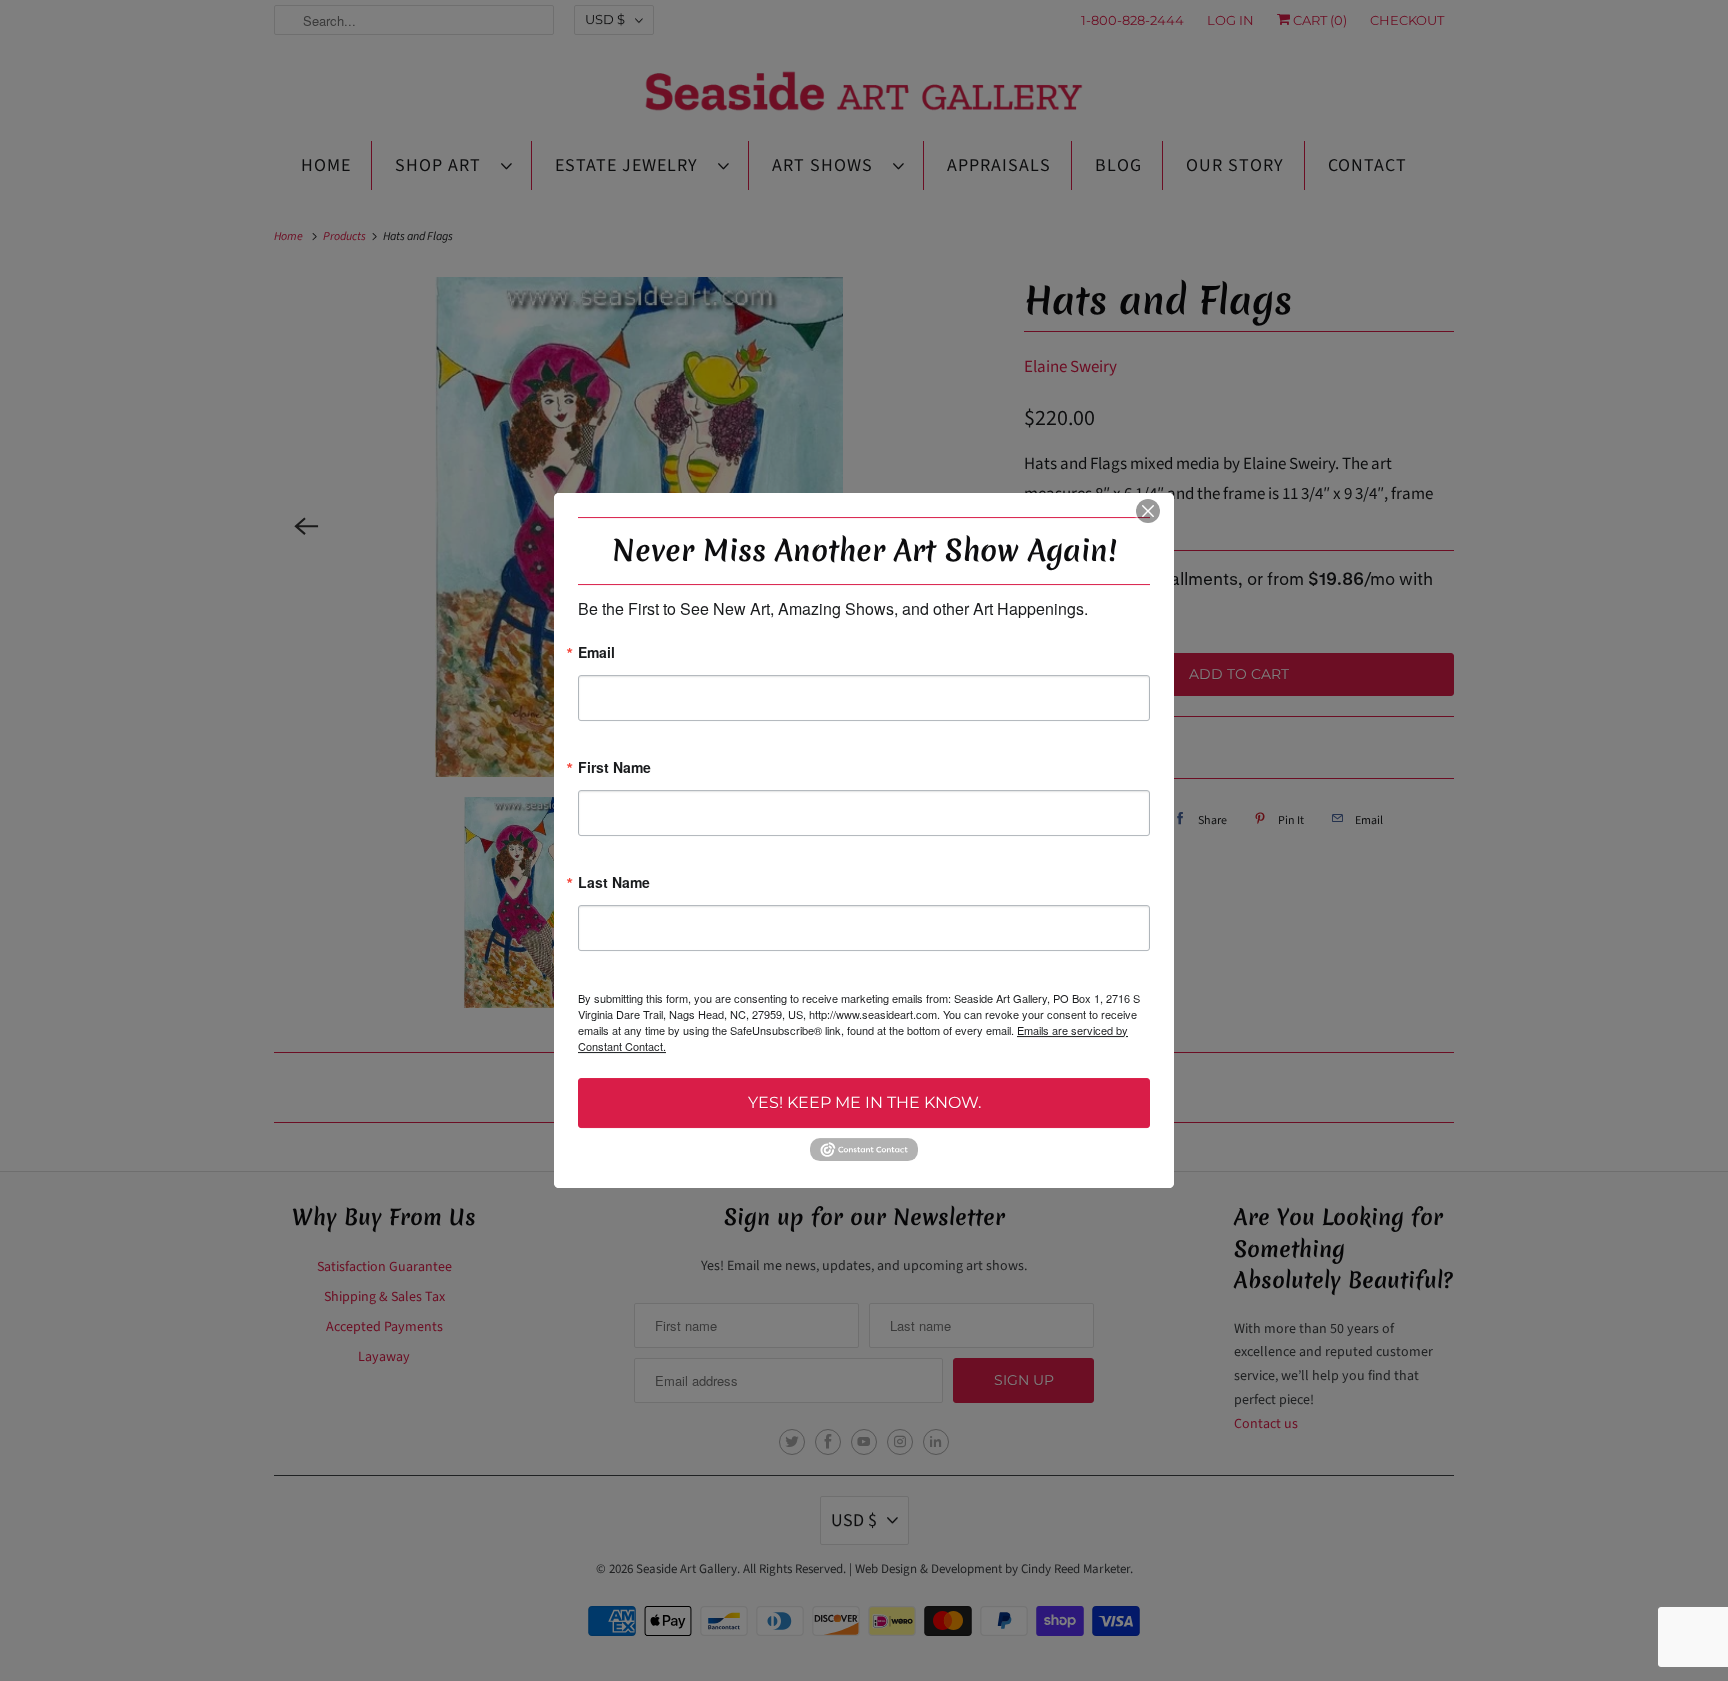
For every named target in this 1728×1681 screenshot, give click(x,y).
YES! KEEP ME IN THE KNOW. (864, 1102)
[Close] (1148, 511)
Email (596, 653)
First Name (614, 768)
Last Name (614, 883)
